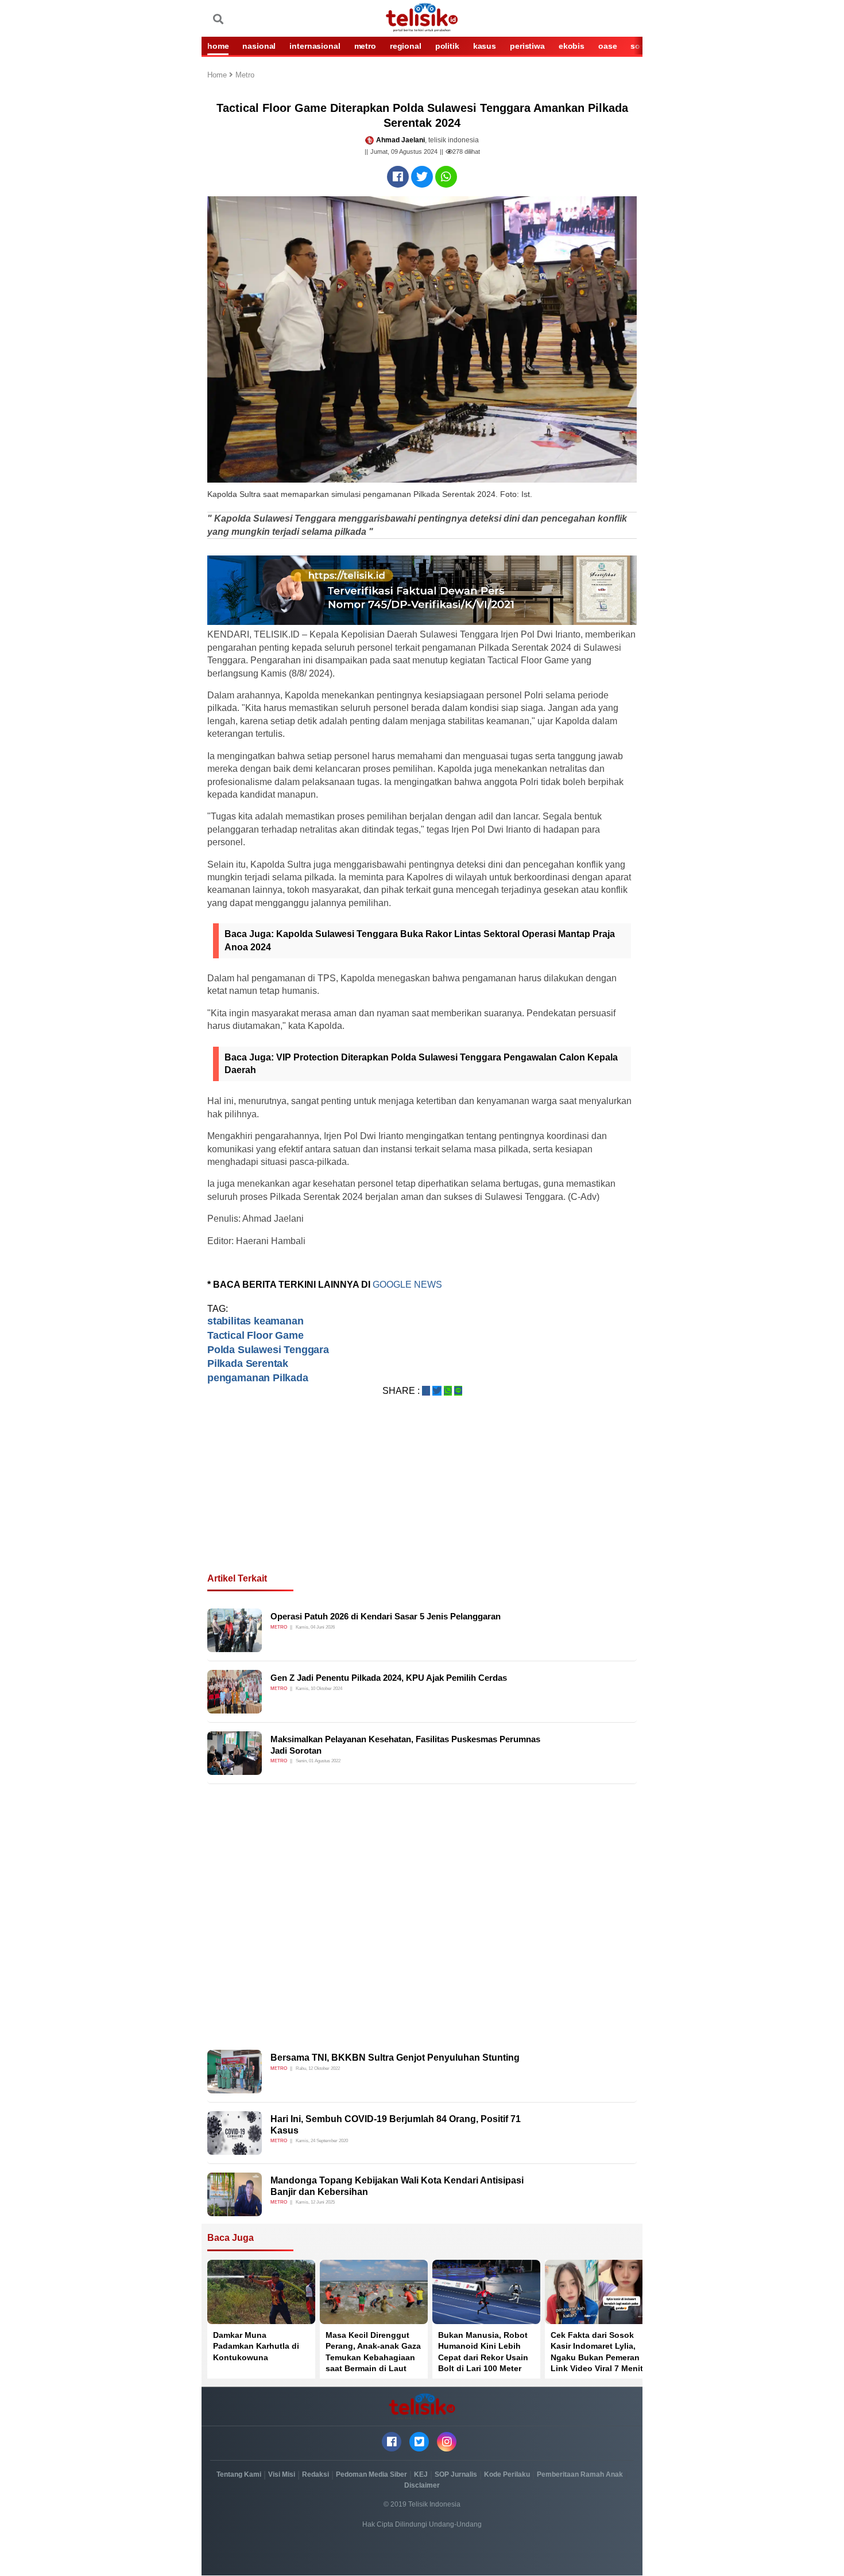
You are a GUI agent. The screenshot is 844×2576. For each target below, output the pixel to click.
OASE (607, 46)
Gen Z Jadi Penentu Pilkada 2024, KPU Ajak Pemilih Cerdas (389, 1678)
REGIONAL (406, 46)
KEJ (421, 2474)
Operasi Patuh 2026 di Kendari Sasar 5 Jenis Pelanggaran (386, 1616)
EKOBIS (572, 46)
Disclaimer (422, 2485)
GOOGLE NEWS (409, 1285)
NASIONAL (259, 46)
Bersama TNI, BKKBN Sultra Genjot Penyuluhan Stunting (395, 2058)
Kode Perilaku (507, 2474)
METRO (365, 46)
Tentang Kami (239, 2474)
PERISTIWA (527, 46)
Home (218, 75)
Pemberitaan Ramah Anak (580, 2474)
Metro (245, 75)
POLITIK (447, 46)
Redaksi (315, 2474)
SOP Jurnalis (456, 2474)
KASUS (485, 46)
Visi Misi (282, 2474)
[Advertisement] (422, 1498)
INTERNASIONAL (315, 46)
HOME (218, 46)
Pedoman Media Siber (371, 2474)
